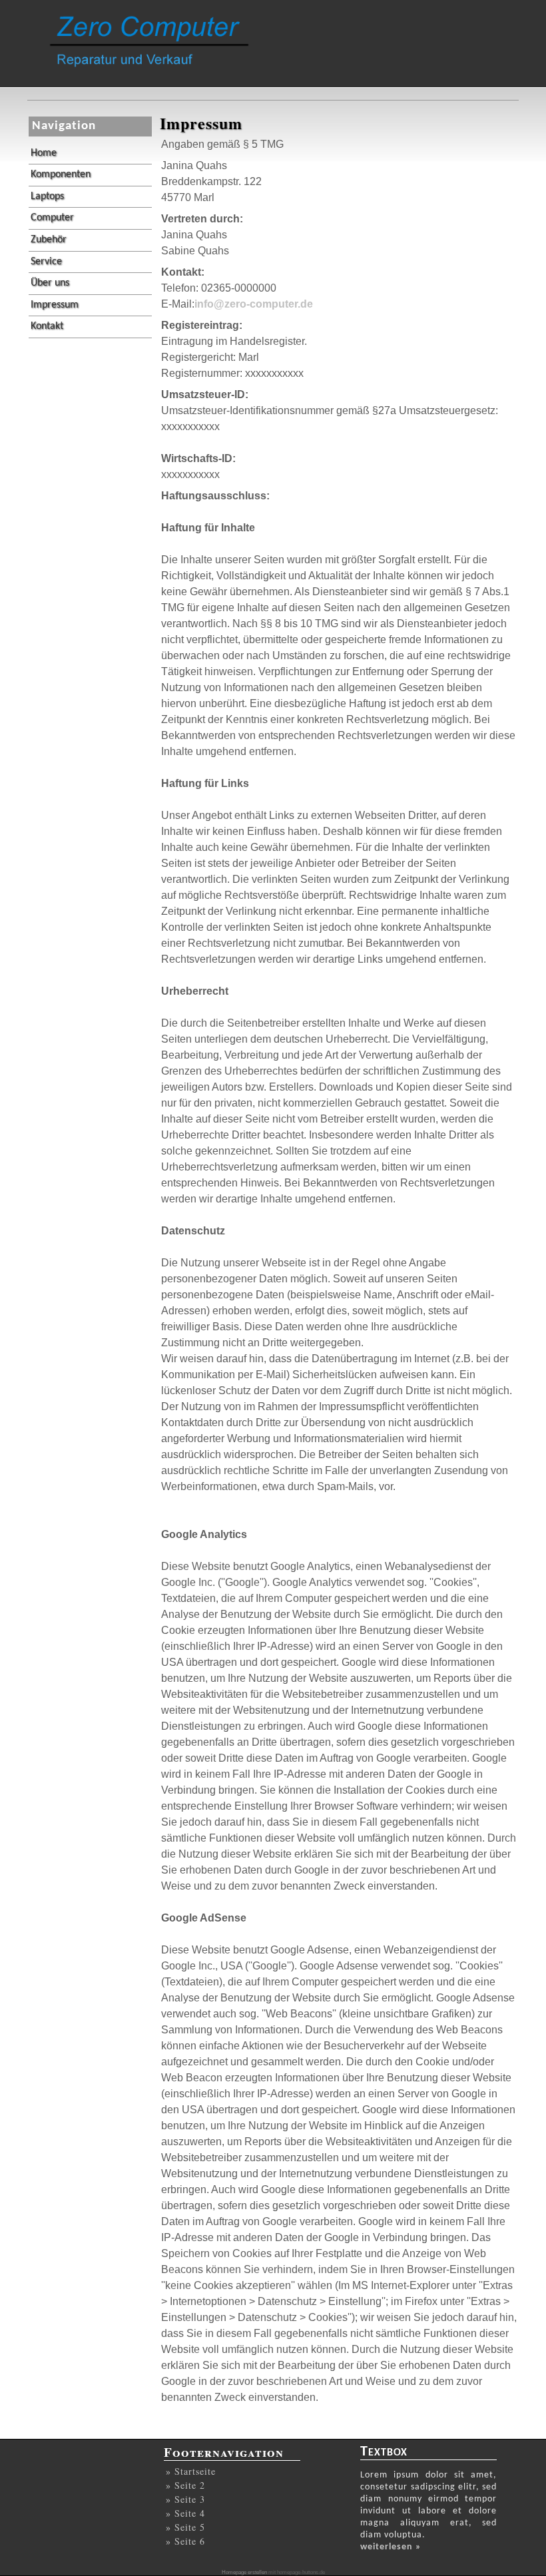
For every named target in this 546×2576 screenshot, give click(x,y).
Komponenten (61, 174)
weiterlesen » (391, 2547)
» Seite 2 (185, 2485)
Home (44, 153)
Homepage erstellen (244, 2572)
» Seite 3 (185, 2499)
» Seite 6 (185, 2541)
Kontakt (47, 326)
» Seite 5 (185, 2527)
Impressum (55, 305)
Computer (52, 218)
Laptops (47, 196)
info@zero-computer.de (254, 304)
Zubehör (49, 240)
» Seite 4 (185, 2513)
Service (46, 262)
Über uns (50, 283)
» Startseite (191, 2471)
